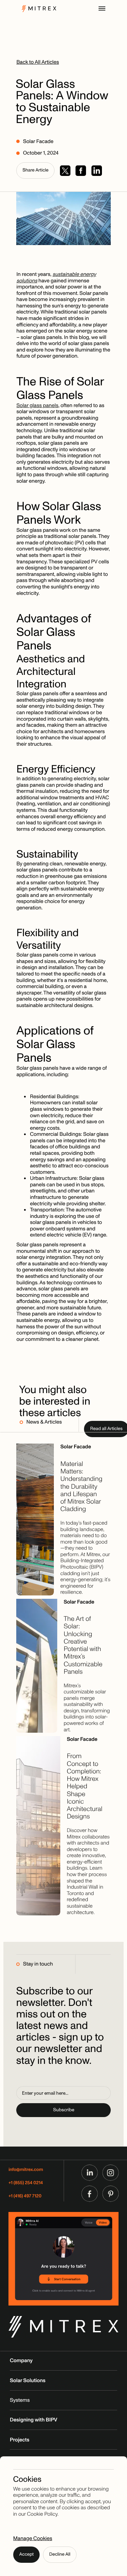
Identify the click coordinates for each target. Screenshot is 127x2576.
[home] (37, 8)
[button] (102, 8)
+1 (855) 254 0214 (26, 2183)
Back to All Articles (38, 62)
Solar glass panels (37, 405)
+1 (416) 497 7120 (25, 2196)
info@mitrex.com (26, 2170)
